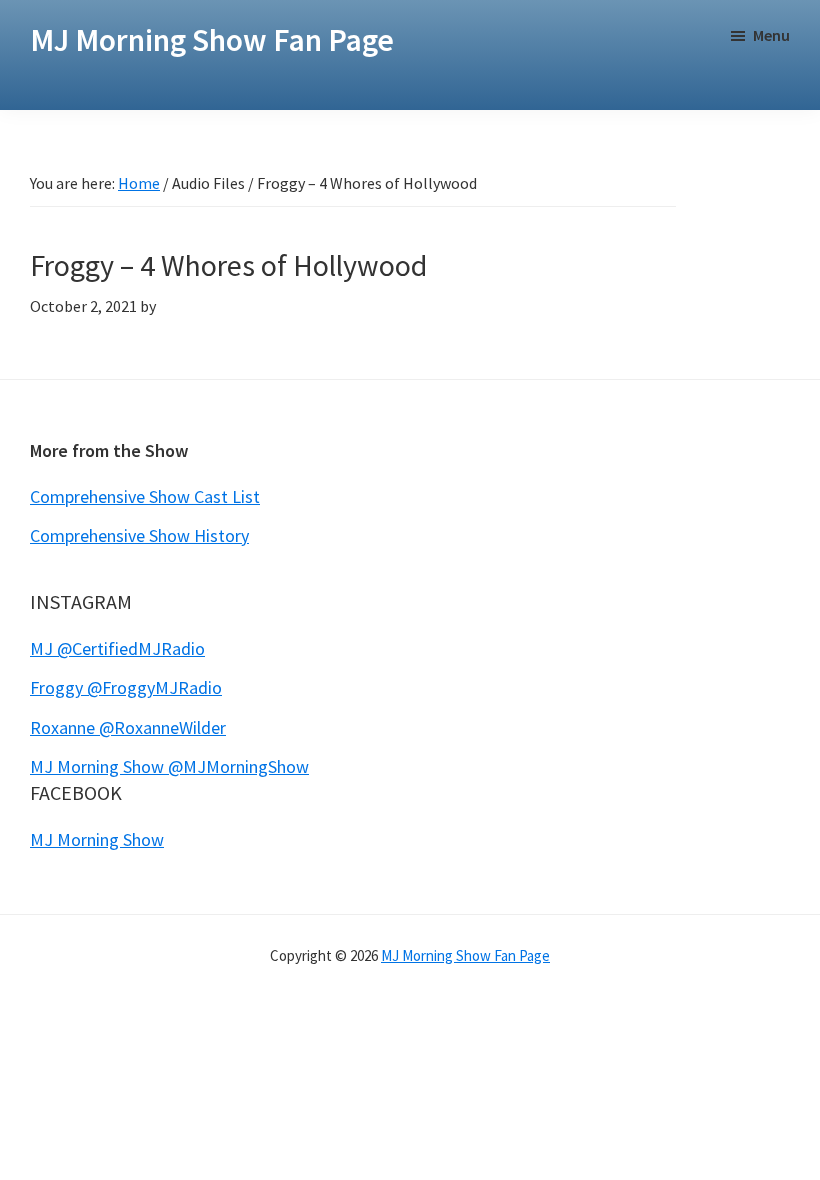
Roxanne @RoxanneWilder (128, 727)
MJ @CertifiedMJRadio (117, 648)
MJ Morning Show (97, 839)
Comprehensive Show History (139, 535)
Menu (771, 35)
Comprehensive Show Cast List (145, 496)
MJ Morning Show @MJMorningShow (169, 766)
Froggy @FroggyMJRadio (126, 687)
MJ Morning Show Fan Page (212, 40)
